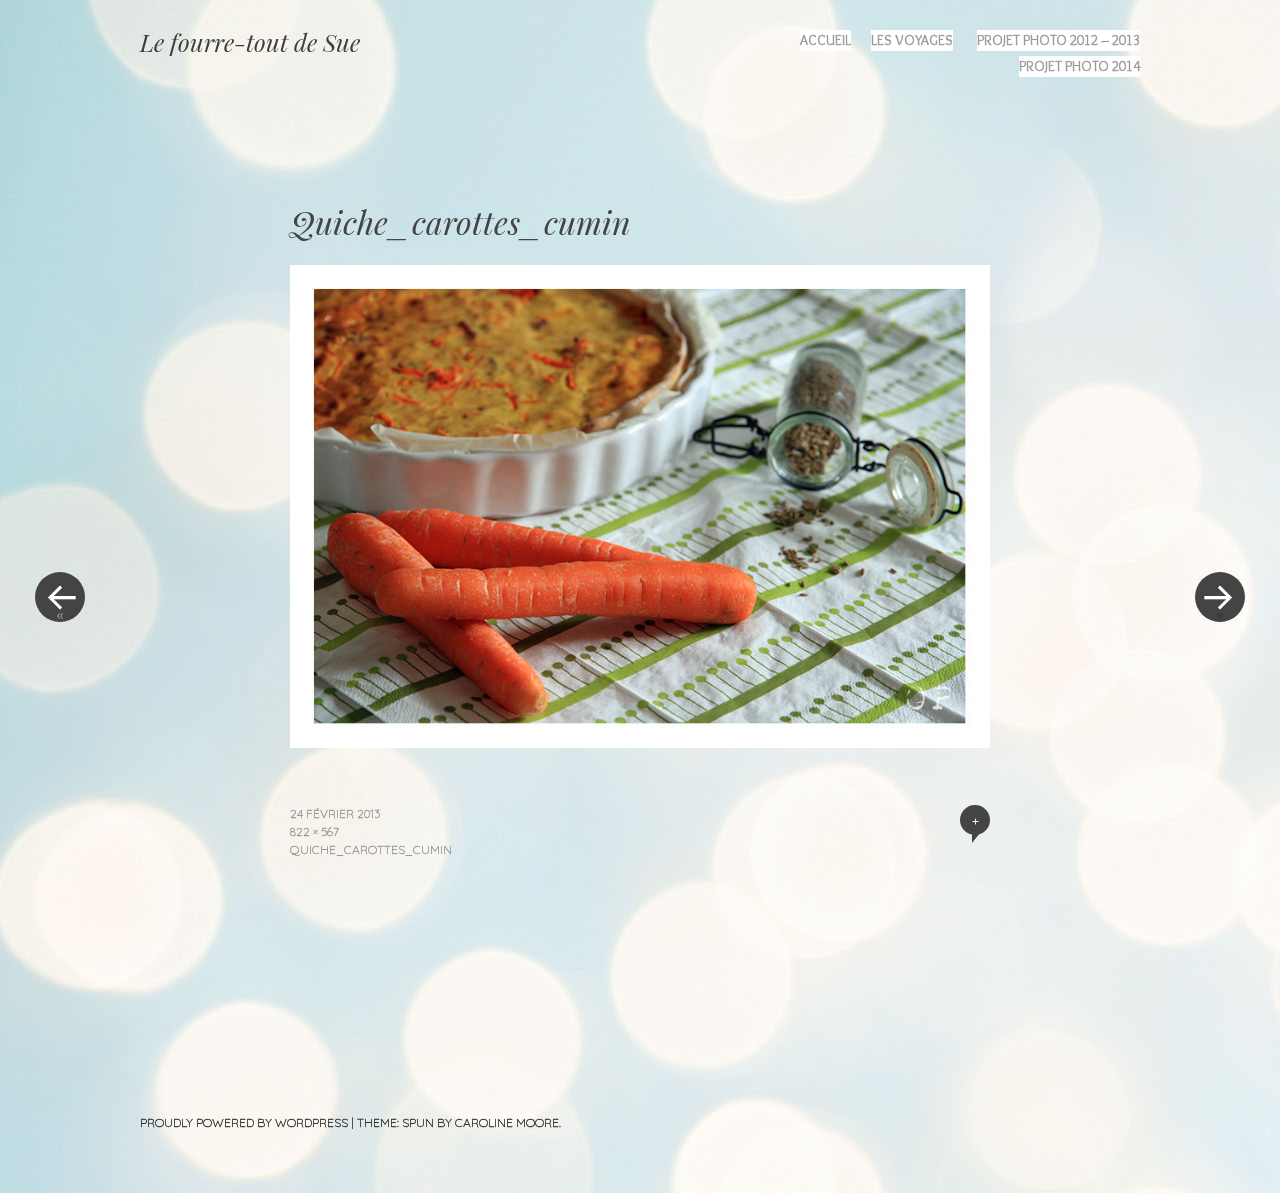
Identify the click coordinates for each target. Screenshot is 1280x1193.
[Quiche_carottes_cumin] (640, 741)
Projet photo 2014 (1079, 66)
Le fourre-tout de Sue (250, 42)
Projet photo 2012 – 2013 (1058, 40)
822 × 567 (314, 831)
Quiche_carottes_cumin (371, 849)
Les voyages (912, 40)
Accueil (825, 40)
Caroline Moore (507, 1122)
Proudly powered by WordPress (244, 1122)
